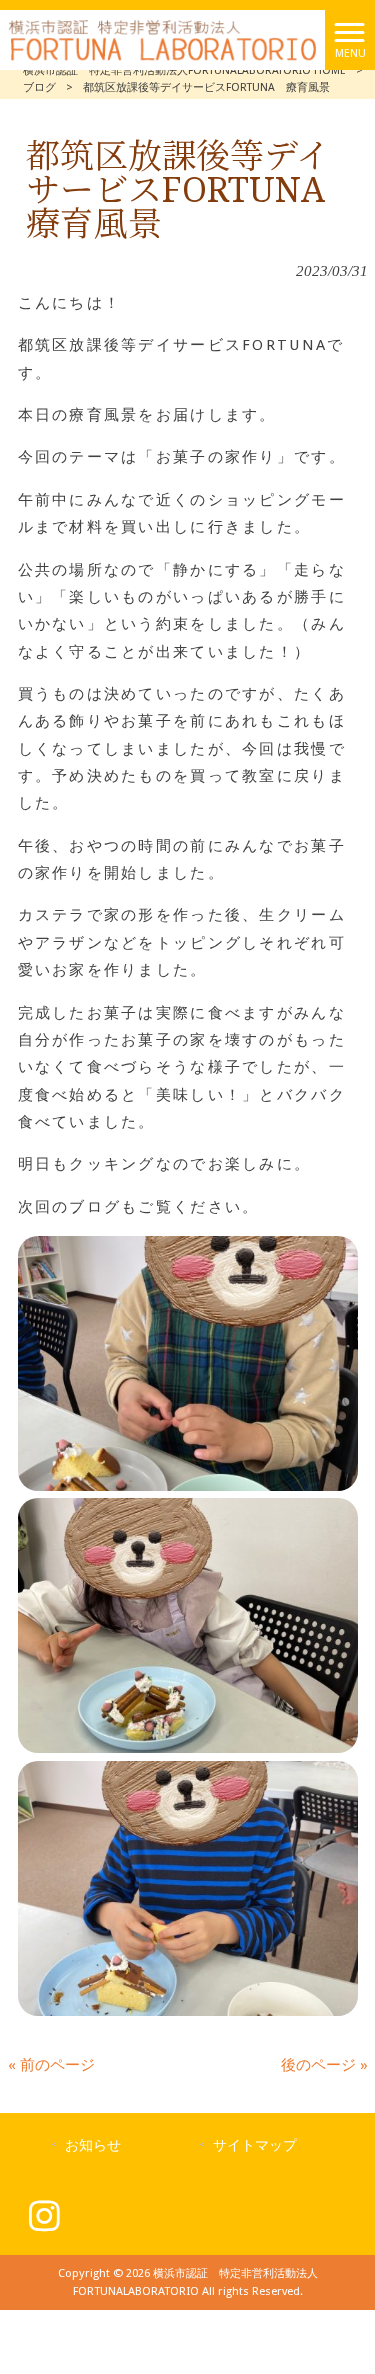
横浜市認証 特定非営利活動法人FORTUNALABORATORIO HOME (184, 70)
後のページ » (324, 2065)
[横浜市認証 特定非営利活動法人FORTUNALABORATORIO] (162, 39)
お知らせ (93, 2145)
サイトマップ (255, 2145)
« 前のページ (51, 2065)
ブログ (39, 87)
